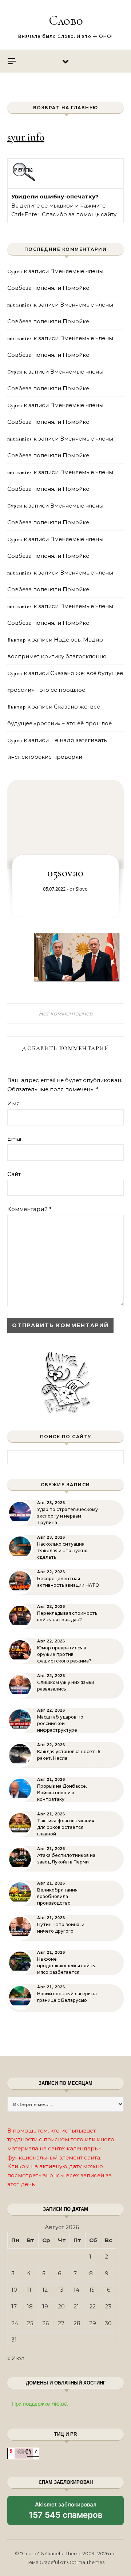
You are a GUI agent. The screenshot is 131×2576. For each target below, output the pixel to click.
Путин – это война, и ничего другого (61, 1928)
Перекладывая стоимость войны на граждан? (67, 1616)
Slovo (82, 889)
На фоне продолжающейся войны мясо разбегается (66, 1966)
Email (15, 1139)
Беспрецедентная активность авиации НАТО (68, 1582)
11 (29, 2290)
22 (92, 2306)
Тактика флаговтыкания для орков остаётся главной (66, 1827)
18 (30, 2306)
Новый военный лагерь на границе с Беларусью (67, 1997)
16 (108, 2290)
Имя (13, 1103)
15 (92, 2290)
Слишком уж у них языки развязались (66, 1686)
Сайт (14, 1174)
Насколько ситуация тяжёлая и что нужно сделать (62, 1551)
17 (14, 2306)
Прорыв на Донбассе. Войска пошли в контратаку (62, 1793)
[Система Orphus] (24, 180)
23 (108, 2306)
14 (76, 2290)
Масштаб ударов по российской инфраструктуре (60, 1723)
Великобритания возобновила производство (57, 1896)
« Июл (16, 2358)
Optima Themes (86, 2562)
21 (76, 2306)
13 (61, 2290)
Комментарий (29, 1209)
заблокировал (66, 2513)
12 (45, 2290)
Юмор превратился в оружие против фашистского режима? (64, 1654)
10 (14, 2290)
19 (45, 2306)
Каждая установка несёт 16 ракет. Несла (69, 1755)
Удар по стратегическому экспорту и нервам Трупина (68, 1516)
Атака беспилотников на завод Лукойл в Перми (66, 1859)
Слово (66, 20)
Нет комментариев (65, 1013)
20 (61, 2306)
